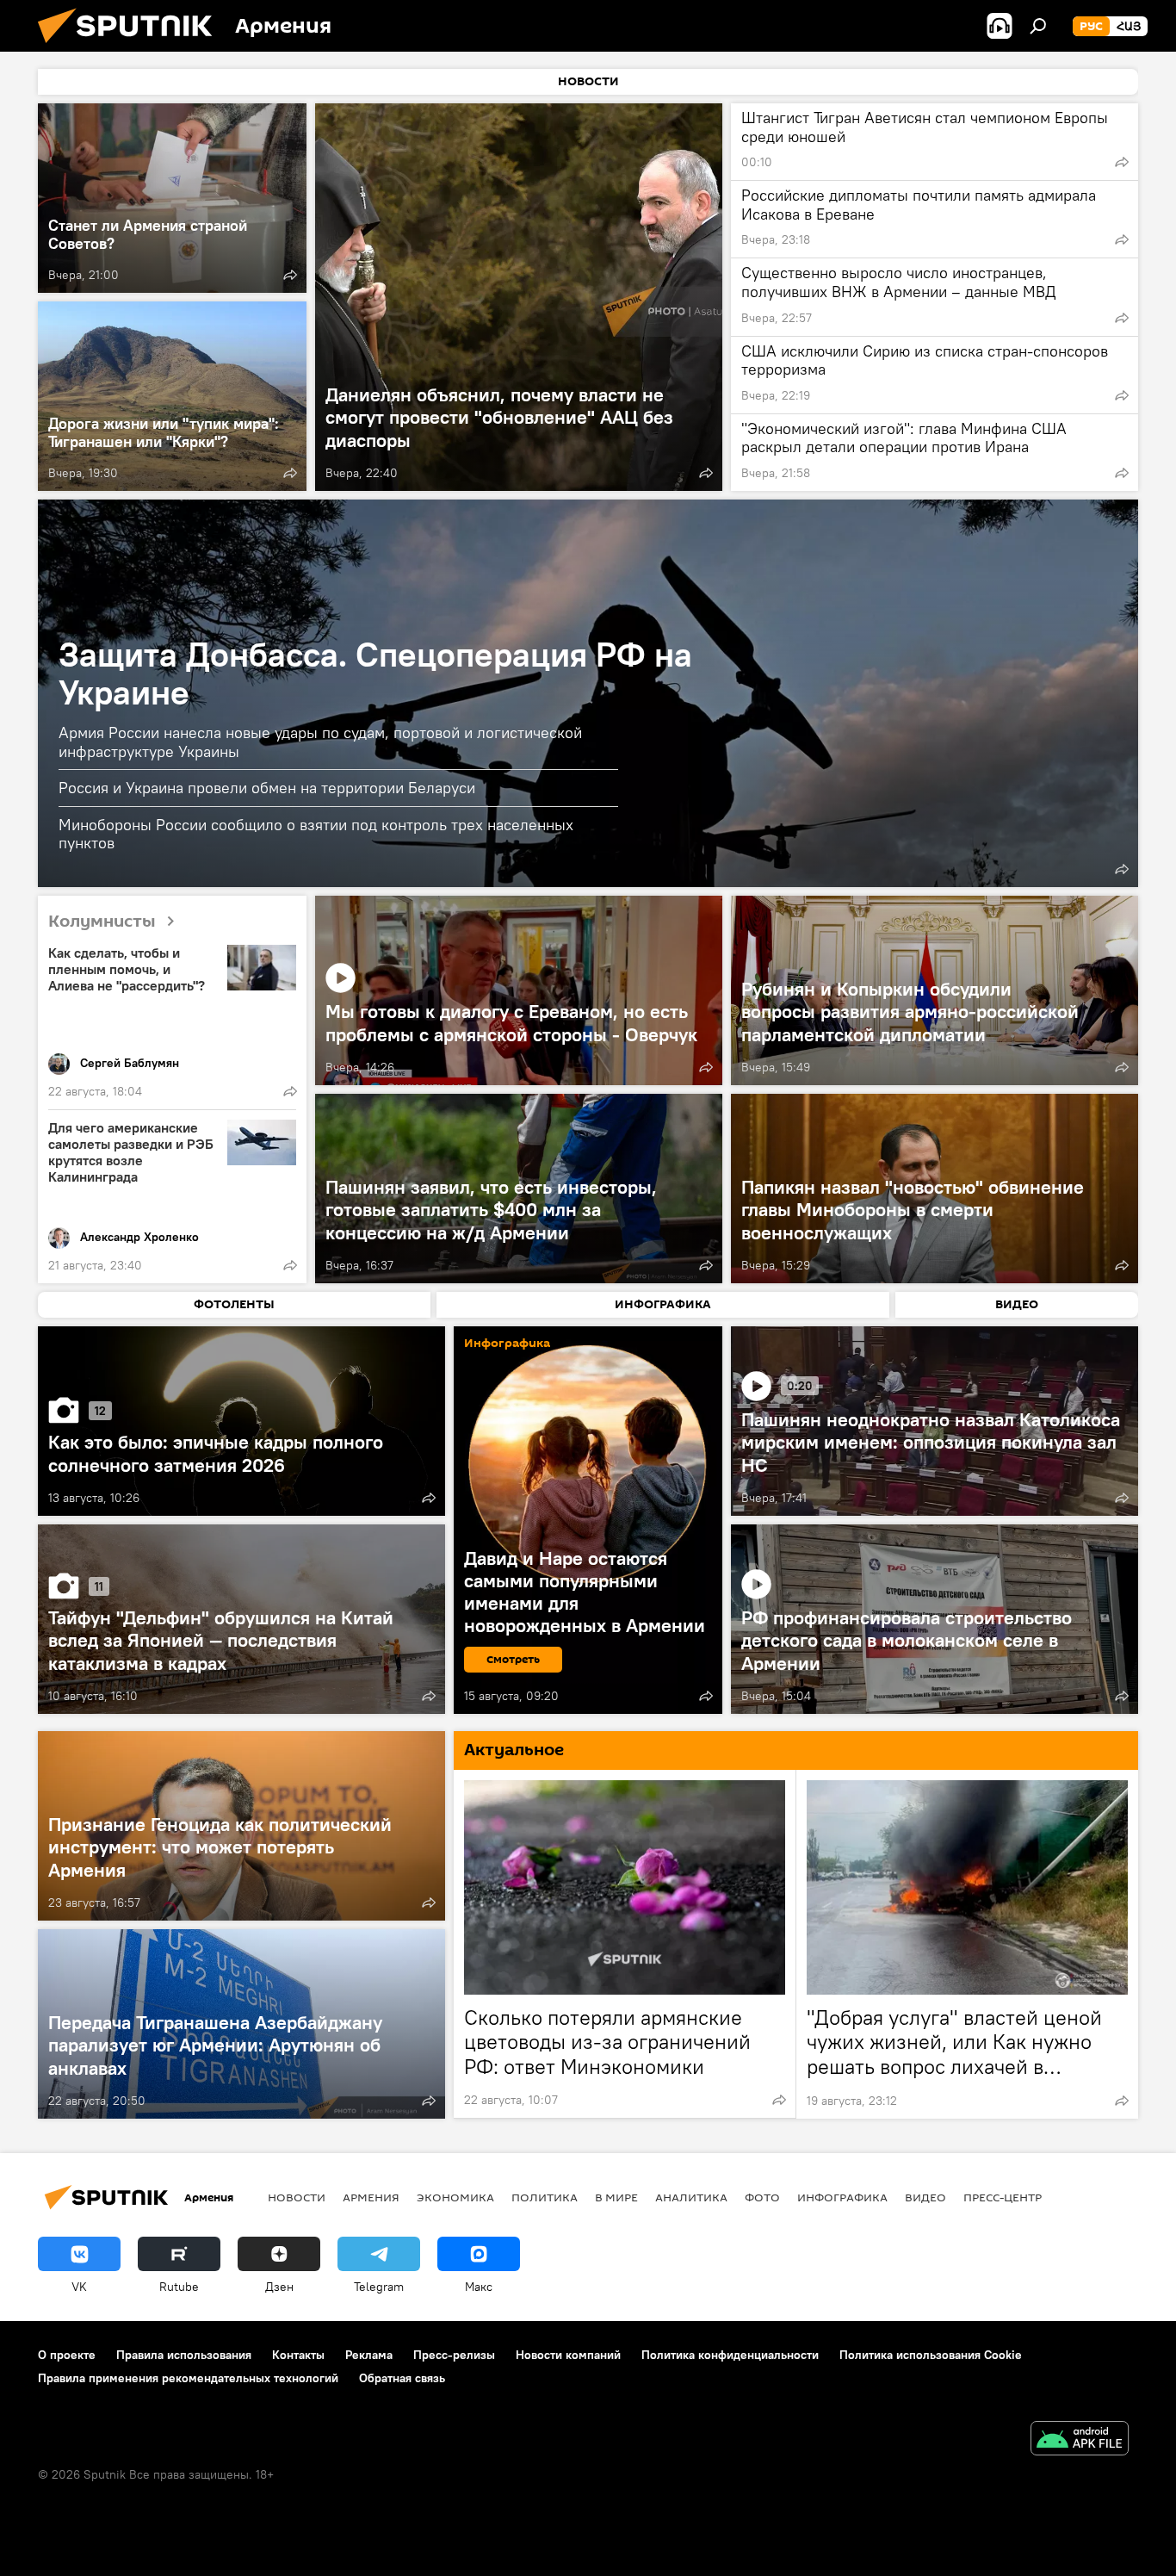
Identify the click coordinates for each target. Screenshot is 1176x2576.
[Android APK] (1080, 2440)
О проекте (67, 2355)
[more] (290, 275)
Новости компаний (568, 2355)
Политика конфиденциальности (730, 2355)
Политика (545, 2197)
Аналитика (691, 2197)
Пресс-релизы (454, 2355)
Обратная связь (402, 2378)
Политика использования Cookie (931, 2355)
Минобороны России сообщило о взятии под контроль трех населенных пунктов (316, 834)
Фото (762, 2197)
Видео (925, 2197)
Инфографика (842, 2197)
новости (297, 2197)
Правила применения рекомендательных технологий (188, 2378)
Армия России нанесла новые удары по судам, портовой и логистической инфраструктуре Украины (320, 742)
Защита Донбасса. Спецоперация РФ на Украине (375, 673)
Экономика (455, 2197)
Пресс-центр (1003, 2197)
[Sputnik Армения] (132, 47)
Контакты (298, 2355)
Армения (371, 2197)
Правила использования (184, 2355)
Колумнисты (102, 922)
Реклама (369, 2355)
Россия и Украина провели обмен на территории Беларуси (267, 788)
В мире (616, 2197)
